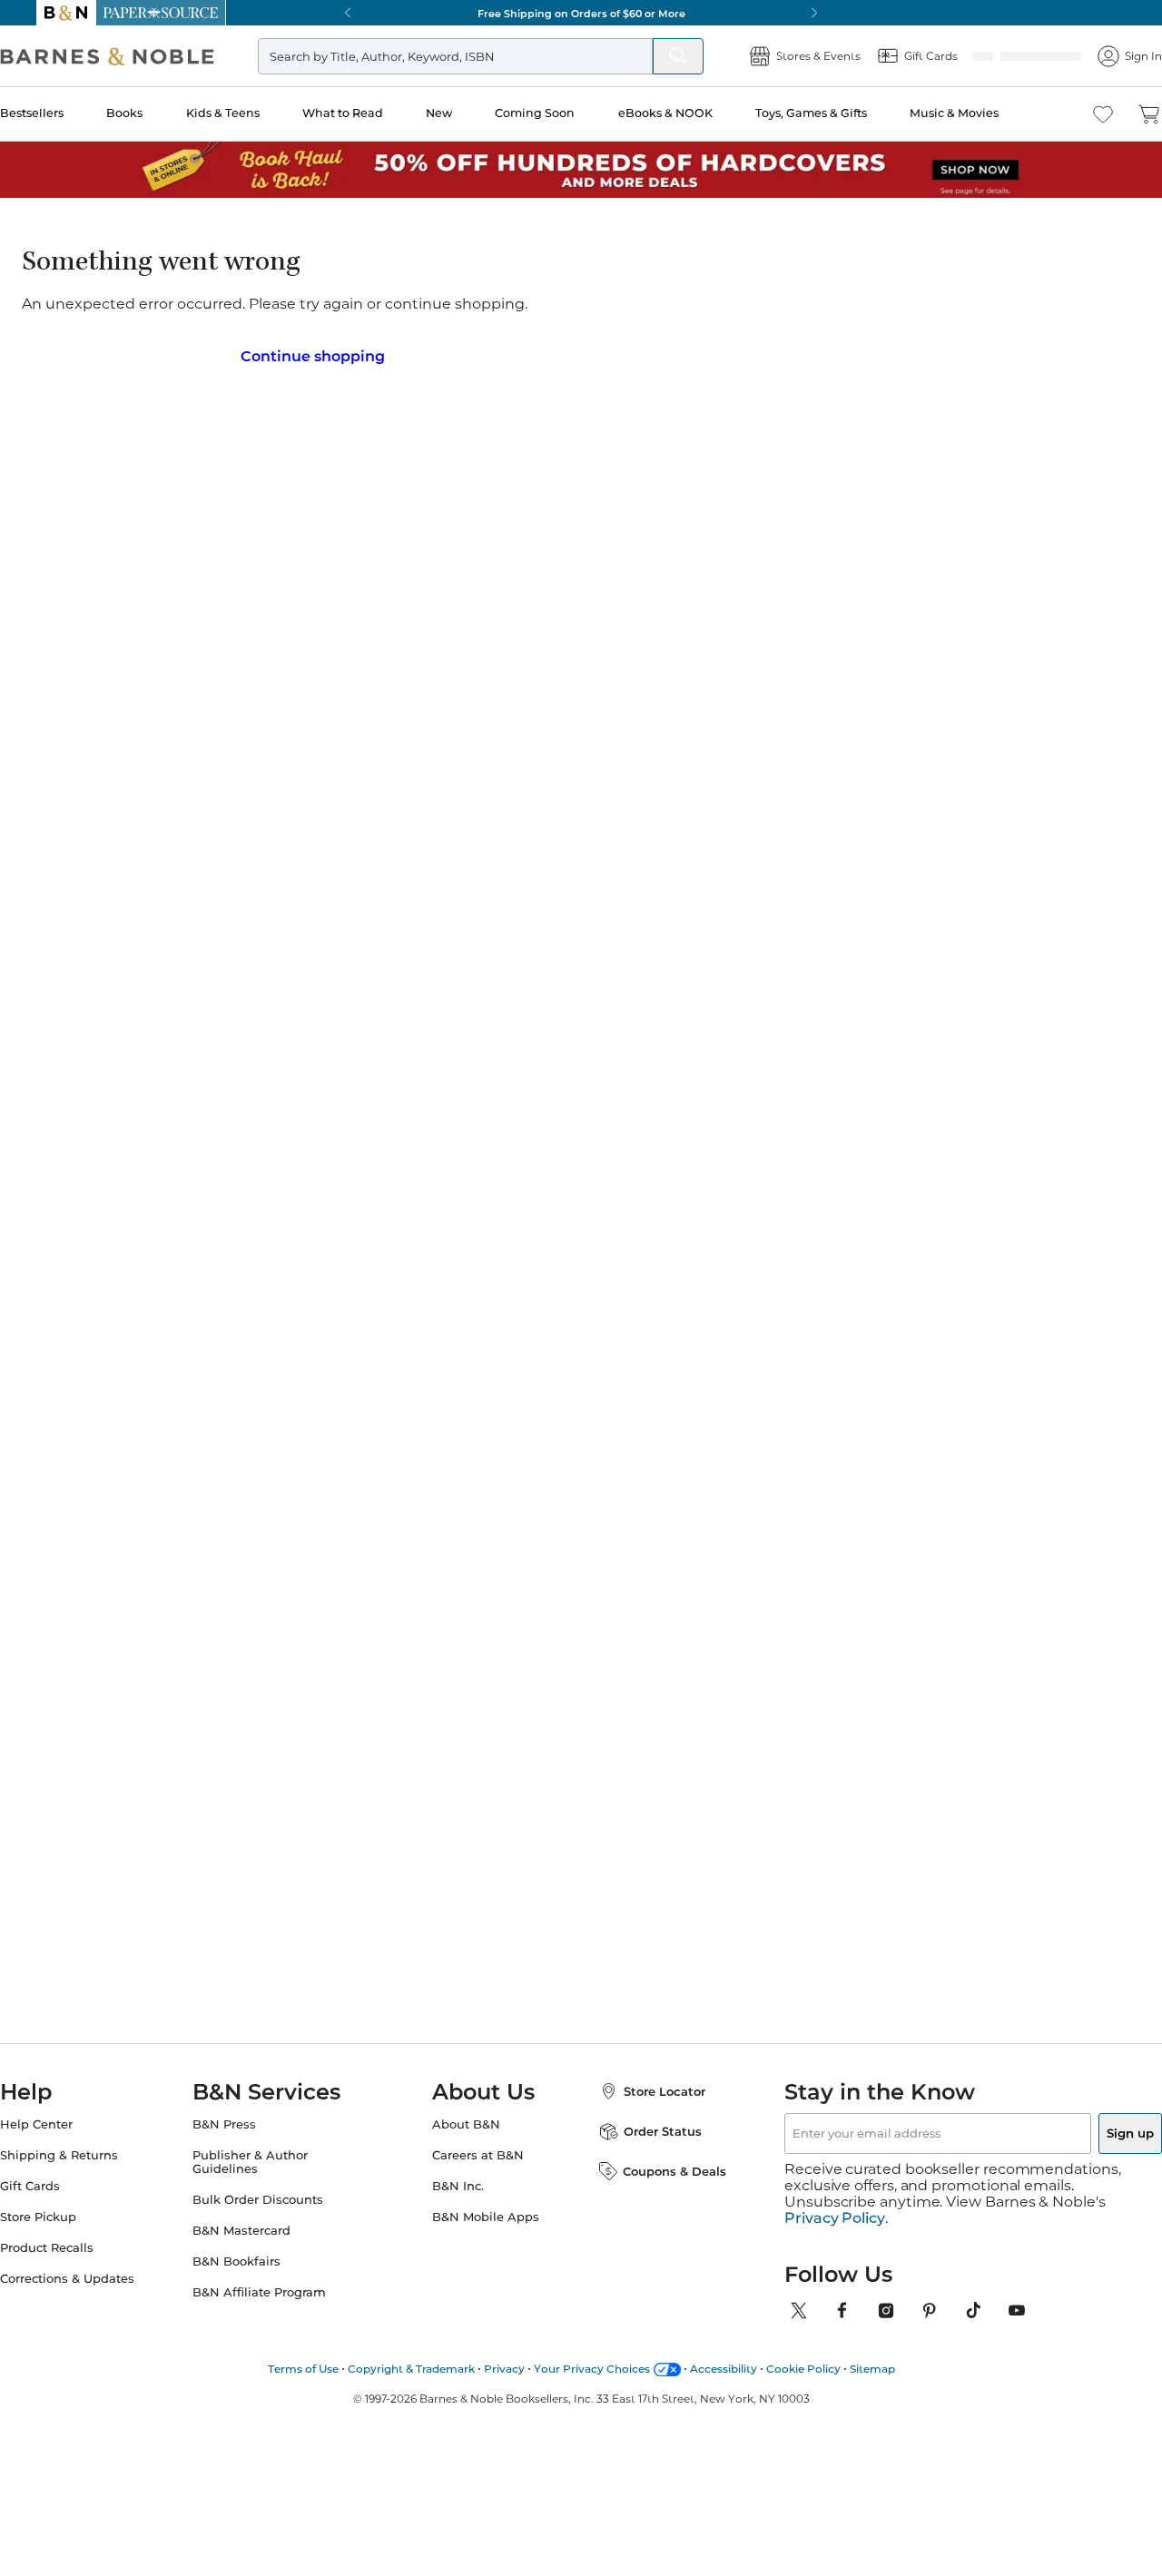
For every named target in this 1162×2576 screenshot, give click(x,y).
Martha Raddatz (709, 1473)
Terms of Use (303, 2369)
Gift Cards (66, 2202)
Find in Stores (961, 641)
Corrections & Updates (103, 2295)
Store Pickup (74, 2233)
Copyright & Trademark (411, 2369)
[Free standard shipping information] (812, 573)
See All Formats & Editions (1011, 405)
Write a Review (538, 315)
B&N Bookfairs (255, 2278)
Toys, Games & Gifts (837, 113)
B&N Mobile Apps (486, 2233)
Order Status (645, 2148)
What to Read (374, 113)
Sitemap (872, 2369)
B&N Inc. (458, 2202)
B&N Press (242, 2141)
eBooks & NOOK (692, 113)
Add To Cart (960, 550)
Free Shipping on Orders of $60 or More (581, 13)
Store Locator (646, 2108)
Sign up (1088, 2149)
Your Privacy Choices (592, 2369)
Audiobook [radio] (665, 449)
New (469, 113)
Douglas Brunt (877, 1473)
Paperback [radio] (547, 449)
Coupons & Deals (656, 2188)
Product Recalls (83, 2264)
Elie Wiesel (349, 1455)
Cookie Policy (803, 2369)
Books (160, 113)
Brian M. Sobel (560, 292)
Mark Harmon (185, 1473)
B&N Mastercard (260, 2247)
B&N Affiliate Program (277, 2309)
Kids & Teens (256, 113)
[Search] (642, 56)
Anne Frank (522, 1473)
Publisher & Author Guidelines (268, 2178)
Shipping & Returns (95, 2172)
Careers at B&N (478, 2172)
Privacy (504, 2369)
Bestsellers (68, 113)
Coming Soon (564, 113)
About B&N (466, 2141)
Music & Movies (978, 113)
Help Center (73, 2141)
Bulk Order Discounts (276, 2216)
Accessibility (724, 2369)
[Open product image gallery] (253, 440)
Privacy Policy (835, 2218)
